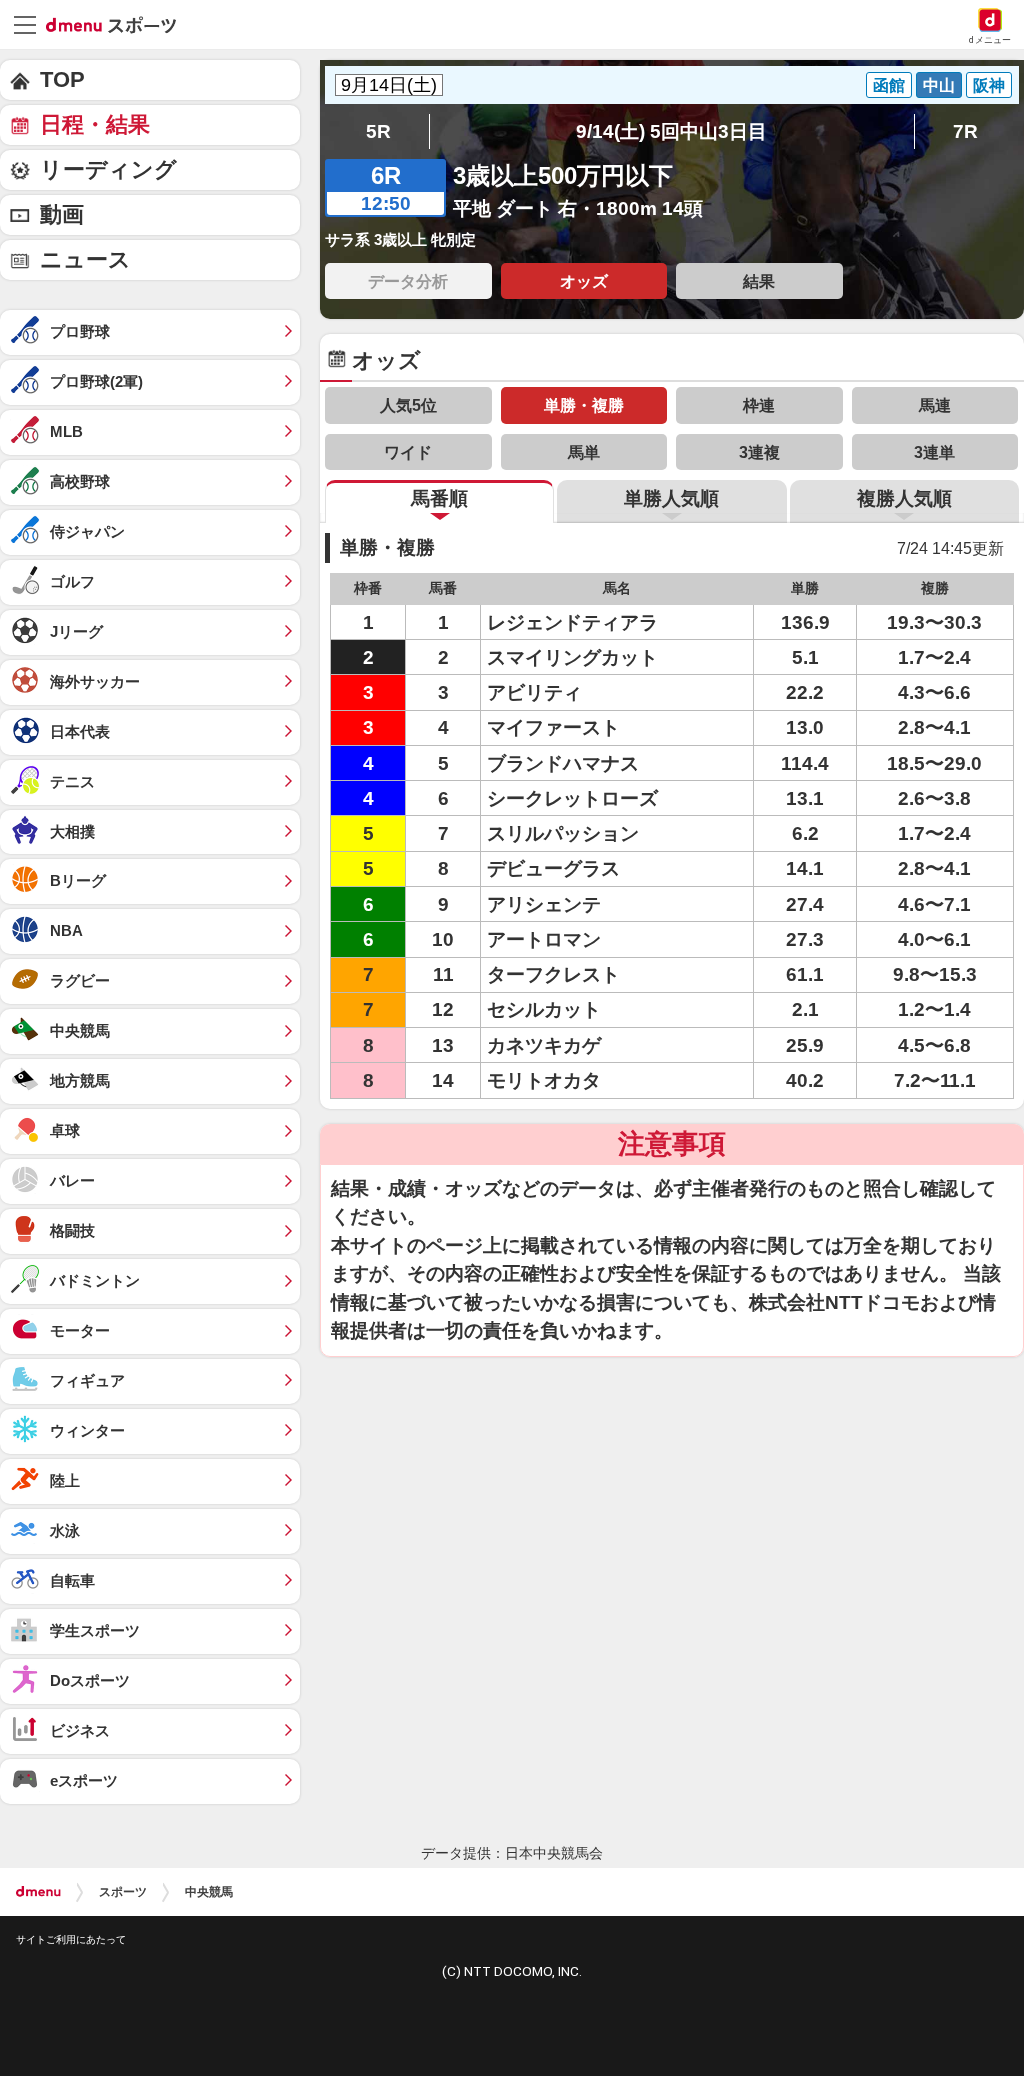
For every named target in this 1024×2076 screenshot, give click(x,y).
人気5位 (408, 405)
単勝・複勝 (584, 405)
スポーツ (123, 1892)
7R (965, 131)
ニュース (85, 259)
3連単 (934, 452)
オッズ (584, 281)
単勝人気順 (671, 498)
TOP (62, 79)
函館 (889, 85)
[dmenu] (38, 1892)
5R (378, 131)
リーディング (108, 169)
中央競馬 (209, 1892)
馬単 (584, 452)
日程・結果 (95, 124)
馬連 (935, 405)
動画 (62, 214)
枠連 (759, 405)
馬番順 (439, 498)
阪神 (989, 85)
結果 (759, 281)
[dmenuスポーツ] (118, 24)
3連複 (759, 452)
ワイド (408, 452)
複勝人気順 (904, 498)
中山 (939, 85)
